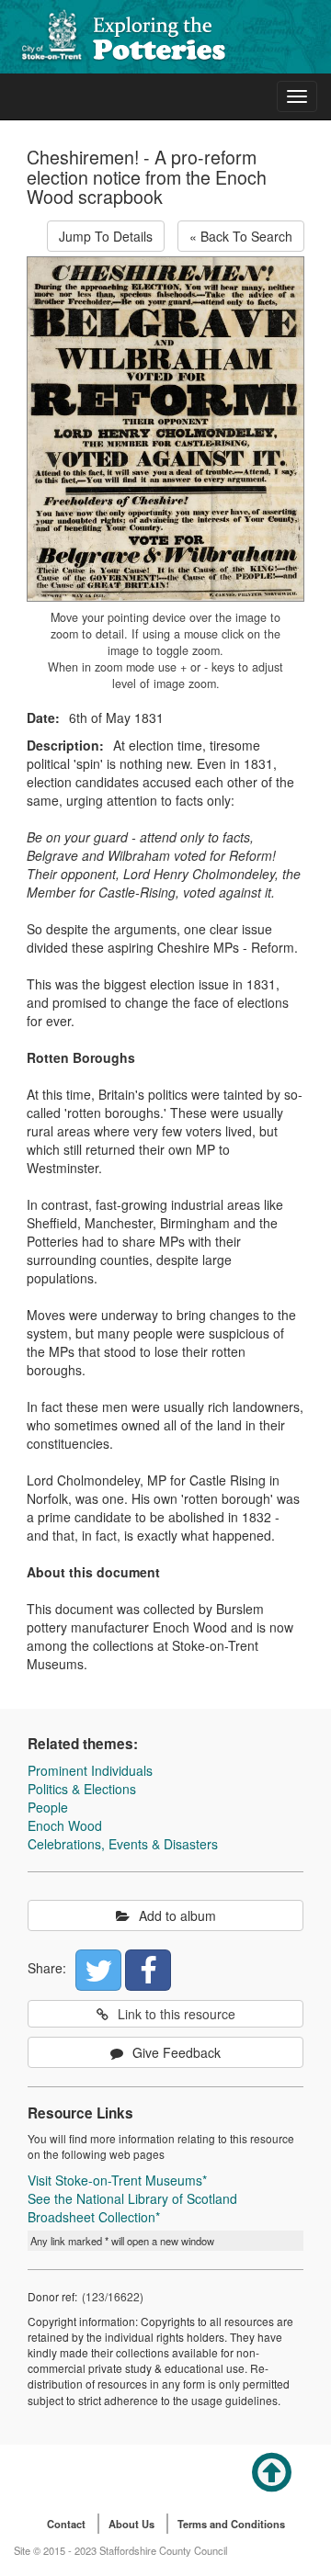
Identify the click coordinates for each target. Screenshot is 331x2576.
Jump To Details (106, 236)
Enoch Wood (65, 1825)
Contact (66, 2524)
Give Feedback (177, 2052)
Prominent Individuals (90, 1770)
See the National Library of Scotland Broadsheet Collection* (132, 2208)
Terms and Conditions (231, 2524)
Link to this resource (177, 2014)
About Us (131, 2524)
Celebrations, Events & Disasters (123, 1844)
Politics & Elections (82, 1789)
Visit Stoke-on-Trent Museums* (117, 2180)
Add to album (177, 1915)
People (48, 1807)
